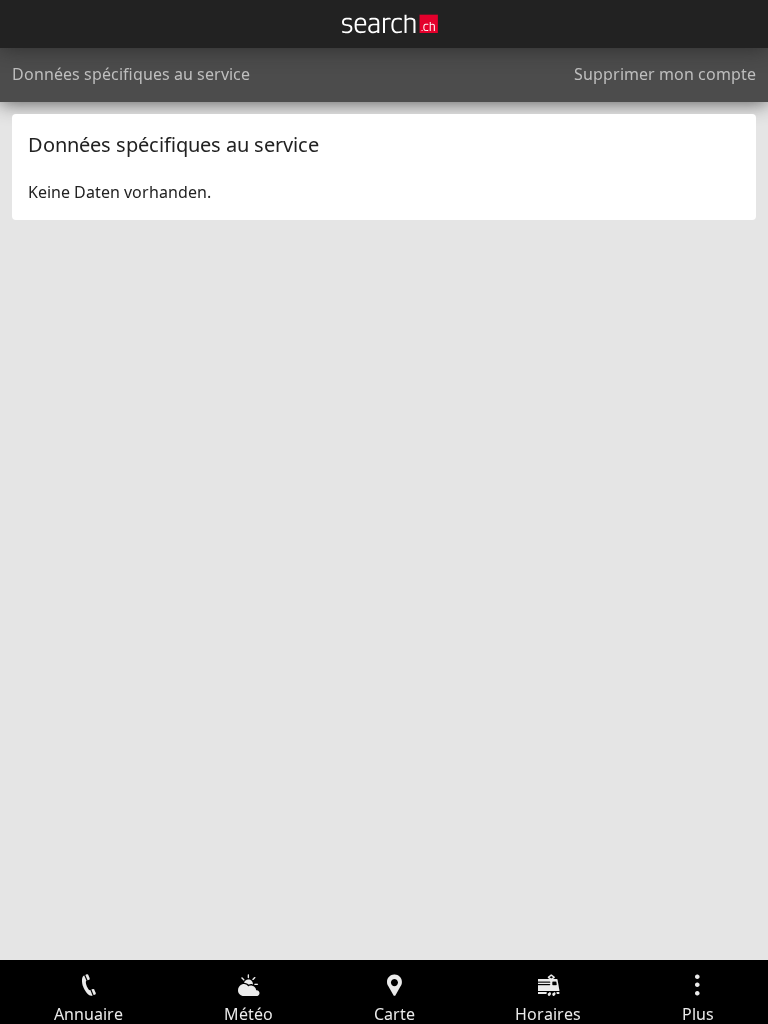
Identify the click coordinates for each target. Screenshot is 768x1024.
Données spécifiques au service (131, 74)
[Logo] (390, 24)
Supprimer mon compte (665, 74)
